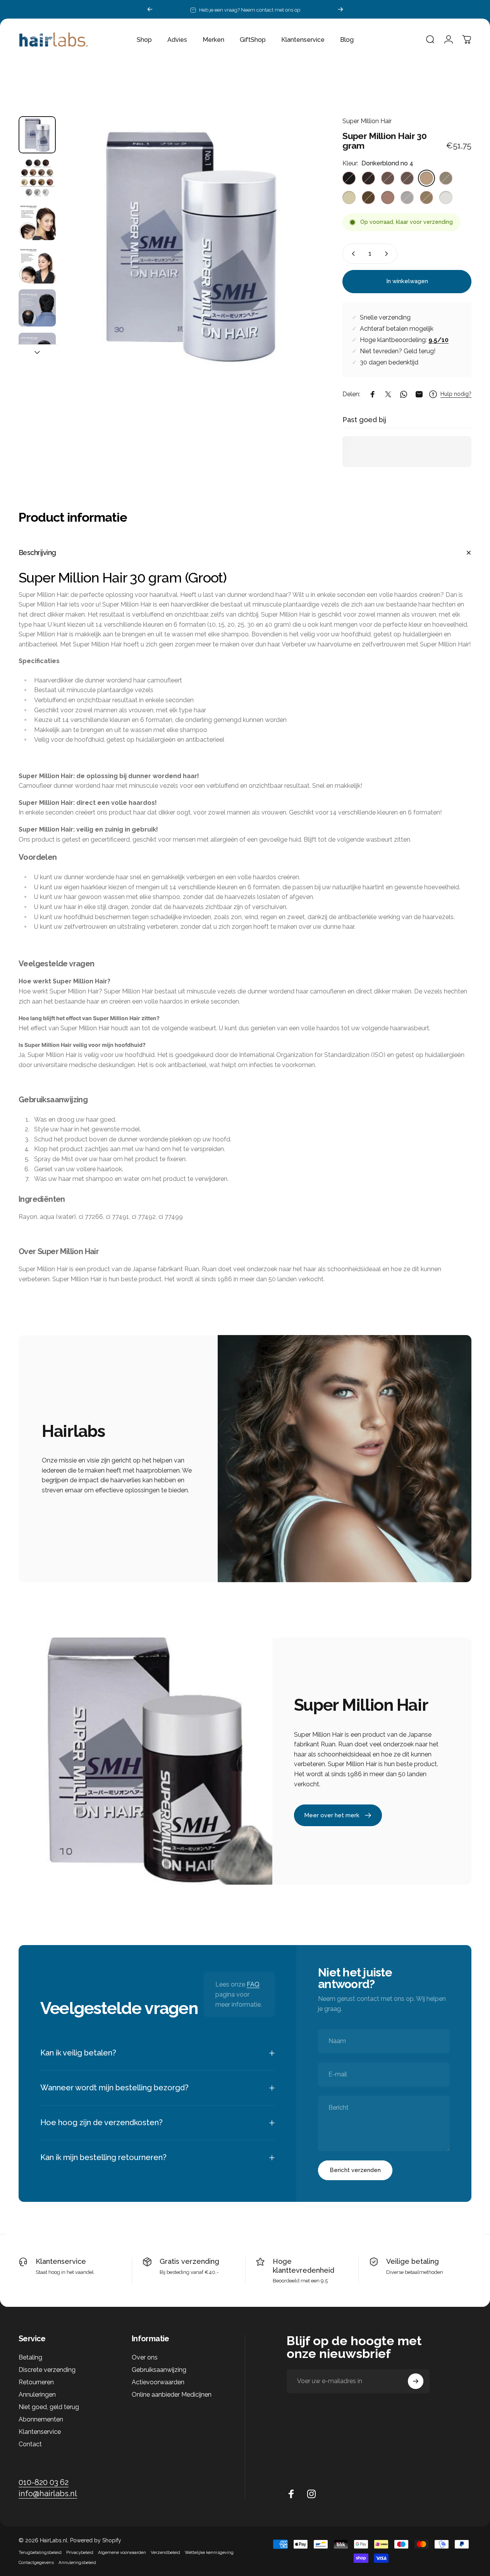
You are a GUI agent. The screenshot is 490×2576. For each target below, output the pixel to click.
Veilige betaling (413, 2261)
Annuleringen (37, 2395)
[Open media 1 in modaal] (191, 245)
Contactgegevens (36, 2562)
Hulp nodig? (456, 394)
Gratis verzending (189, 2261)
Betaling (30, 2357)
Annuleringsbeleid (77, 2562)
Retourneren (36, 2382)
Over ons (145, 2357)
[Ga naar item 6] (37, 351)
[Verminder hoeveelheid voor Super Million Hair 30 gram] (352, 254)
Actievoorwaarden (158, 2382)
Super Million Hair (367, 121)
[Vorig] (150, 9)
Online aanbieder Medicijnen (172, 2395)
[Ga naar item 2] (37, 178)
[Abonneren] (416, 2381)
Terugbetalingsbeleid (40, 2552)
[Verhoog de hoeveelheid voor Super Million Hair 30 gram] (388, 254)
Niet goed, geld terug (49, 2407)
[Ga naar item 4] (37, 265)
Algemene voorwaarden (122, 2552)
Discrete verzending (47, 2370)
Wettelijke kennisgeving (209, 2552)
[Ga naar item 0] (37, 135)
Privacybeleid (80, 2552)
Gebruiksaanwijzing (159, 2370)
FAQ (253, 1984)
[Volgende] (340, 9)
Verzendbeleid (165, 2552)
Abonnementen (41, 2419)
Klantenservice (61, 2261)
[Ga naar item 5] (37, 308)
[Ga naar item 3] (37, 222)
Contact (30, 2444)
